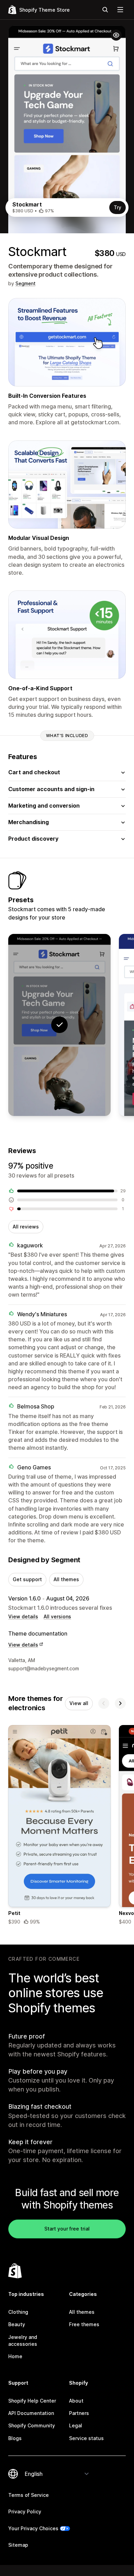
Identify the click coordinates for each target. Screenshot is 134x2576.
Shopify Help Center (32, 2401)
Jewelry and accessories (23, 2340)
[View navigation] (120, 10)
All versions (57, 1616)
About (76, 2401)
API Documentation (31, 2413)
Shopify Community (32, 2425)
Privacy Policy (25, 2511)
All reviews (26, 1227)
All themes (66, 1579)
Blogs (15, 2438)
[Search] (105, 10)
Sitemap (18, 2545)
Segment (25, 283)
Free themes (84, 2324)
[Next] (120, 1703)
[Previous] (104, 1703)
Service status (86, 2438)
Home (15, 2356)
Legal (76, 2425)
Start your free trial (67, 2229)
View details (23, 1616)
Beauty (17, 2324)
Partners (79, 2413)
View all (79, 1703)
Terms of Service (29, 2495)
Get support (27, 1579)
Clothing (18, 2312)
